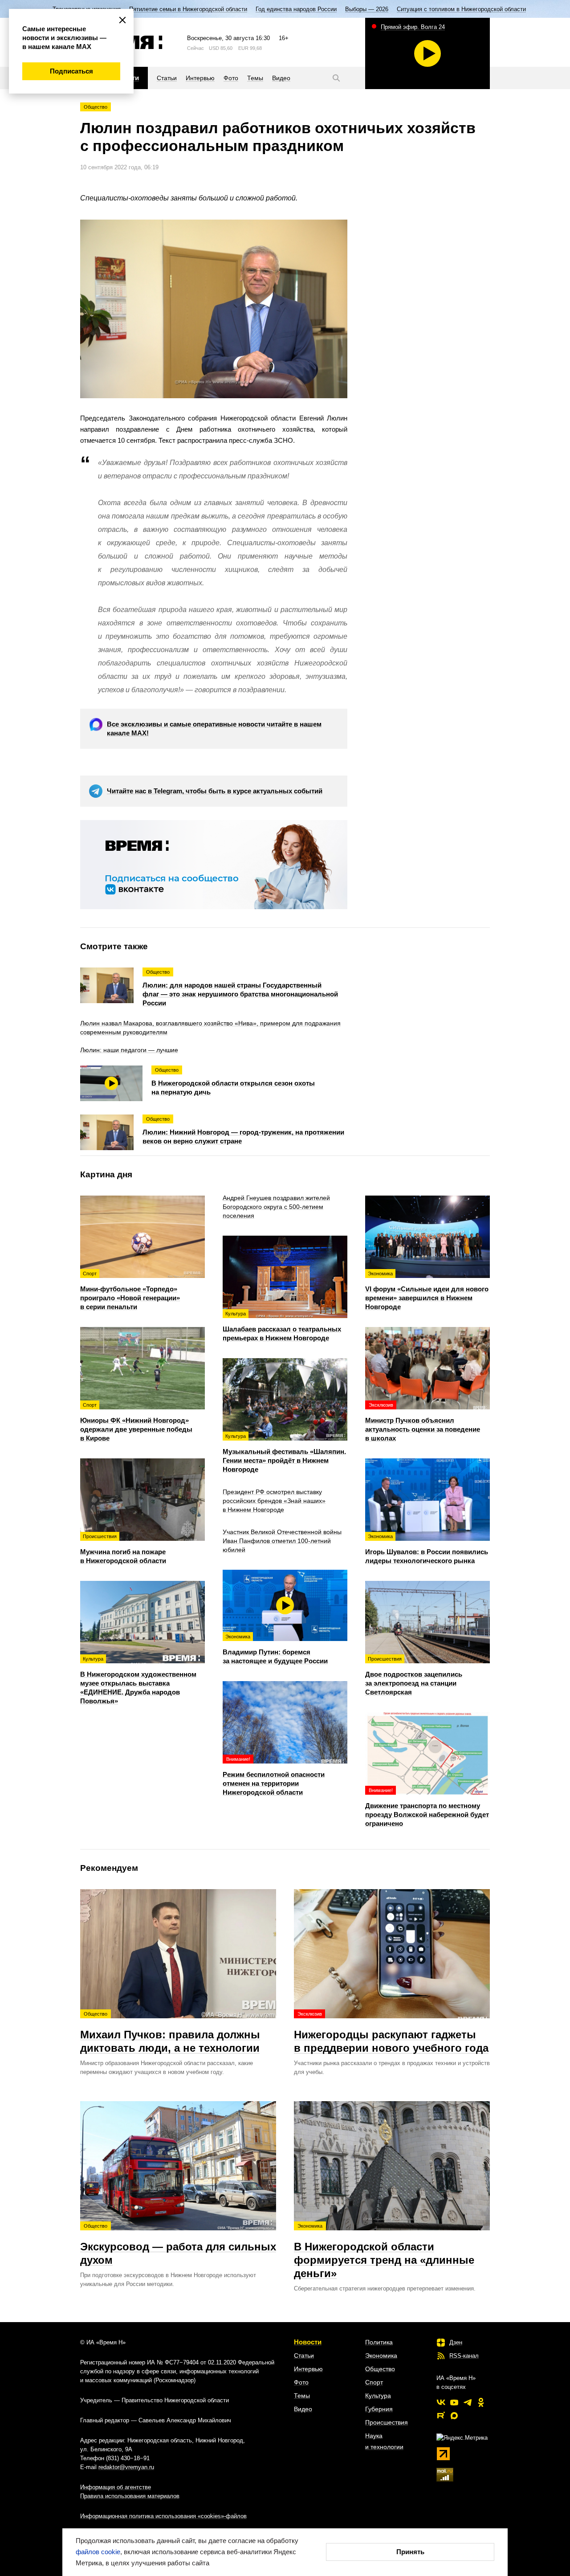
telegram (468, 2402)
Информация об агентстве (116, 2487)
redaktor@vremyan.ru (126, 2467)
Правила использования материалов (130, 2496)
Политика (379, 2342)
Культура (378, 2396)
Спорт (374, 2382)
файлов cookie (98, 2552)
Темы (302, 2396)
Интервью (308, 2369)
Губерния (379, 2409)
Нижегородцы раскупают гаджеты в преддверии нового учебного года (391, 2033)
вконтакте (441, 2402)
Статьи (304, 2356)
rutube (441, 2416)
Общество (96, 107)
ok (481, 2402)
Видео (303, 2409)
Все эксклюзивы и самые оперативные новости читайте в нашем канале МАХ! (214, 729)
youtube (454, 2402)
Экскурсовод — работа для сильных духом (178, 2245)
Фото (301, 2382)
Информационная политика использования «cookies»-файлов (163, 2516)
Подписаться (71, 71)
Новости (308, 2342)
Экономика (381, 2356)
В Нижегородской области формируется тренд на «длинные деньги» (384, 2251)
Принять (410, 2552)
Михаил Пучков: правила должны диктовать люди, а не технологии (170, 2033)
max (454, 2416)
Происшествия (387, 2422)
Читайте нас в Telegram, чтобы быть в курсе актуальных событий (215, 791)
